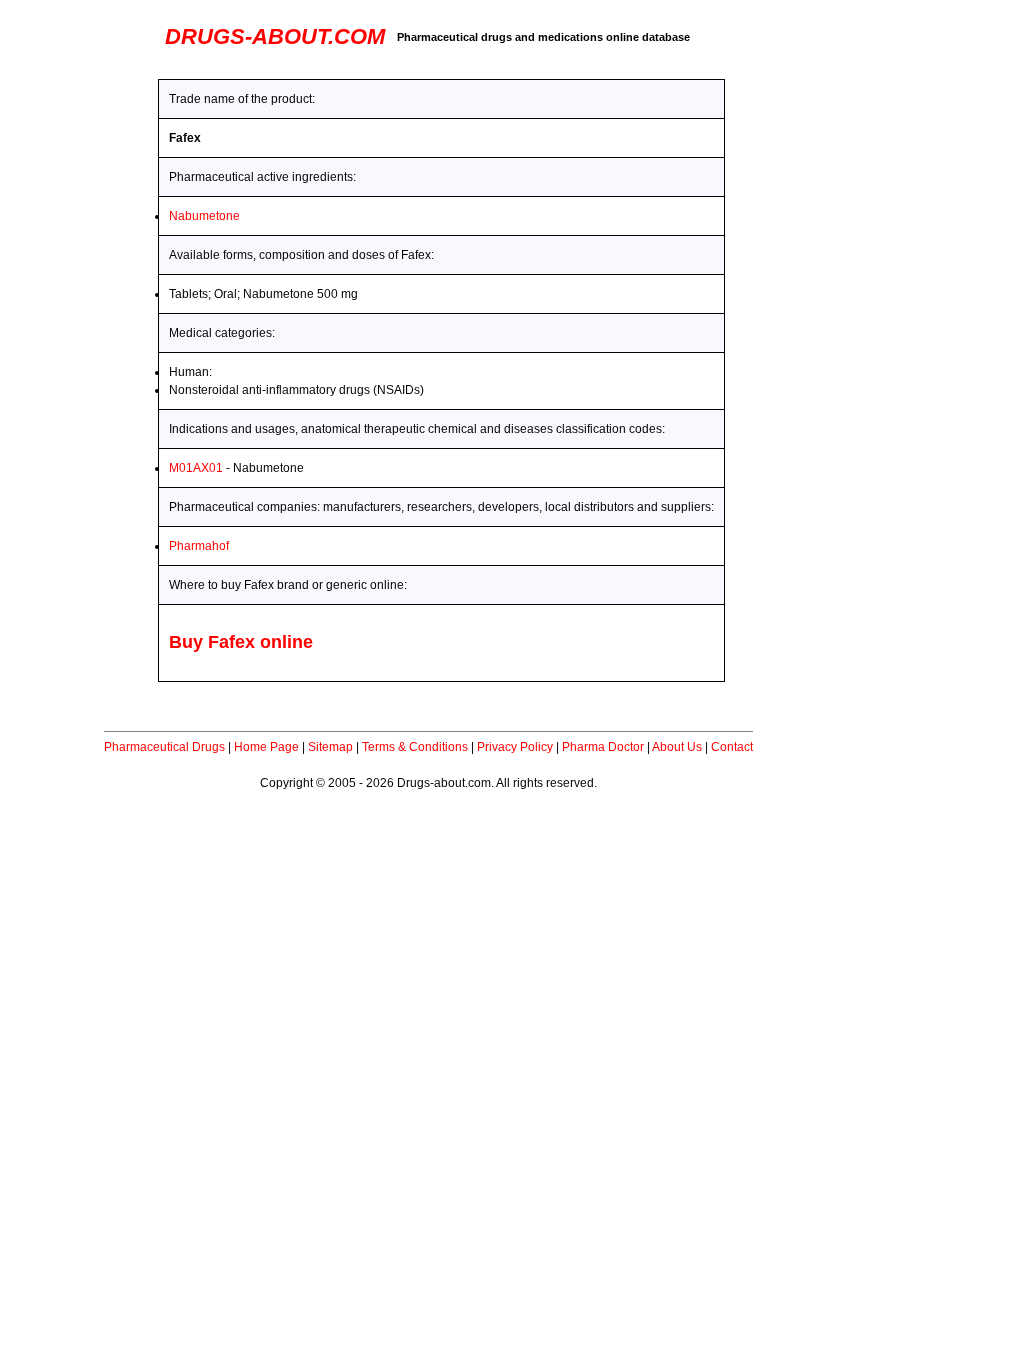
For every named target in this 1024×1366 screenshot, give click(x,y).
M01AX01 (196, 468)
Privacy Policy (515, 747)
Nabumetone (204, 216)
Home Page (266, 747)
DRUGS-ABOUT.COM (275, 36)
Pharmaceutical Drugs (164, 747)
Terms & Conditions (415, 747)
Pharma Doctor (603, 747)
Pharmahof (199, 546)
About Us (677, 747)
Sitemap (330, 747)
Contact (732, 747)
